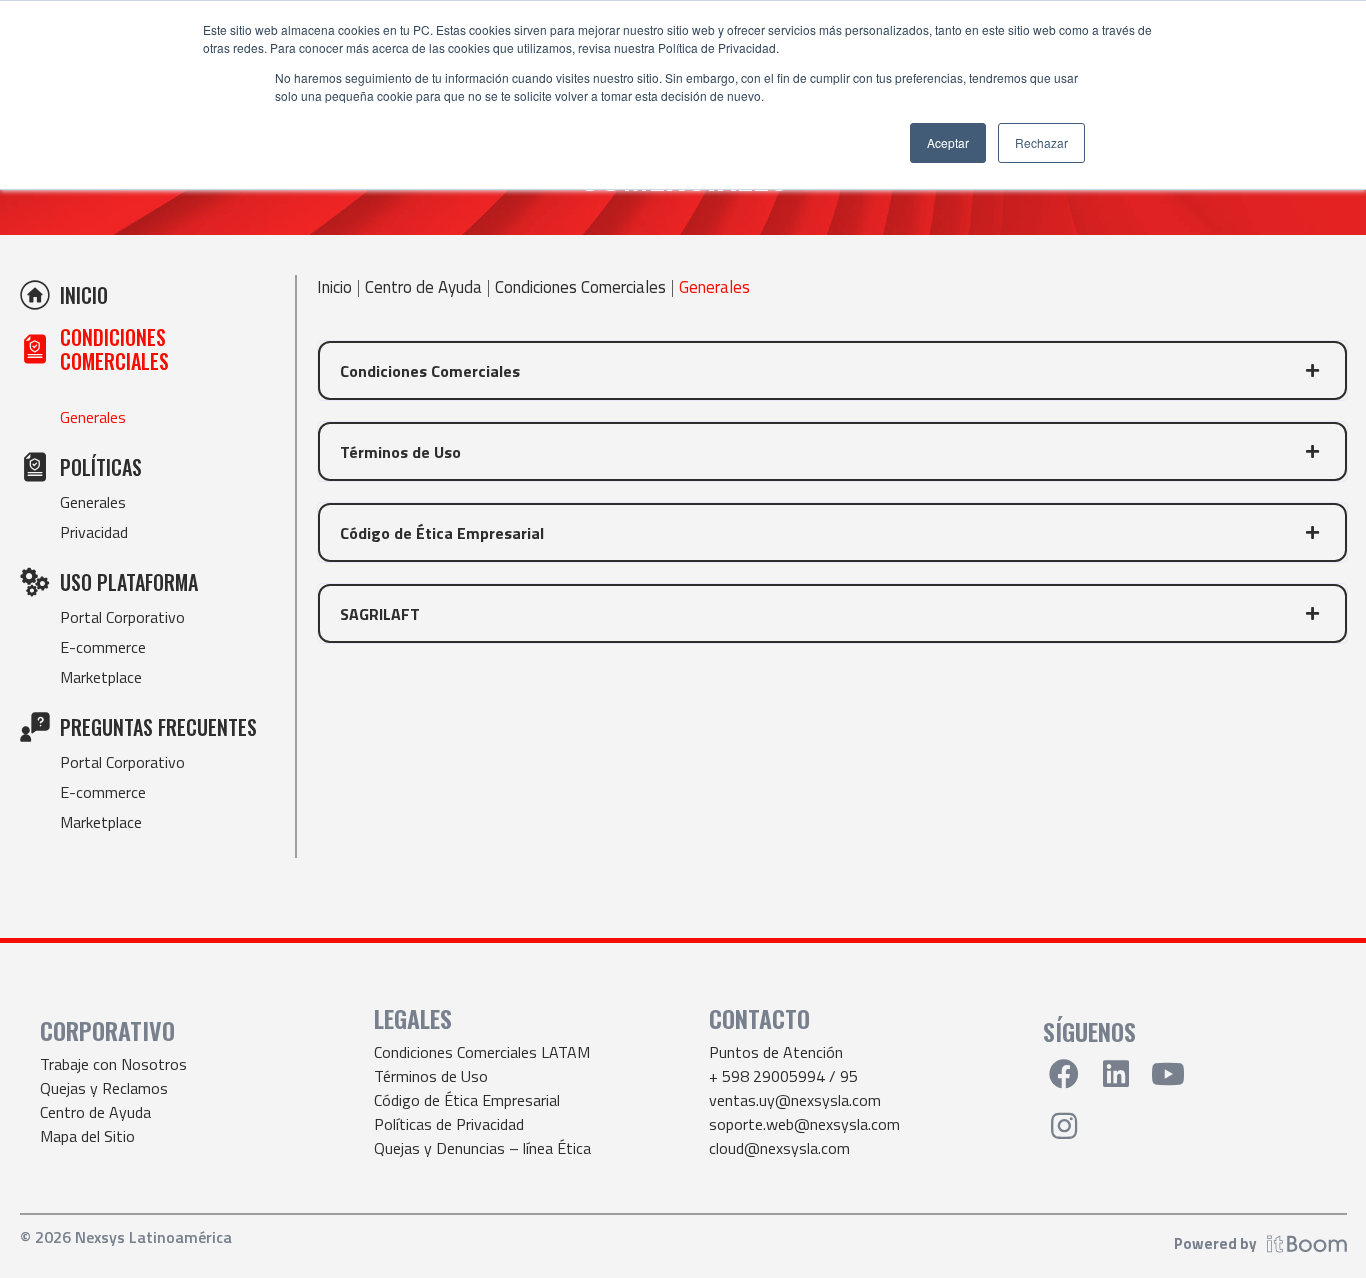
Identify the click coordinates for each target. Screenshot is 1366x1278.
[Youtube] (1168, 1074)
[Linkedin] (1116, 1074)
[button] (832, 370)
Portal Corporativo (122, 617)
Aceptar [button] (948, 142)
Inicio (334, 287)
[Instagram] (1064, 1126)
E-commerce (103, 647)
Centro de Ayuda (423, 287)
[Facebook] (1064, 1074)
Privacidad (94, 532)
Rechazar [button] (1041, 142)
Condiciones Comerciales (580, 287)
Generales (93, 417)
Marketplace (101, 677)
